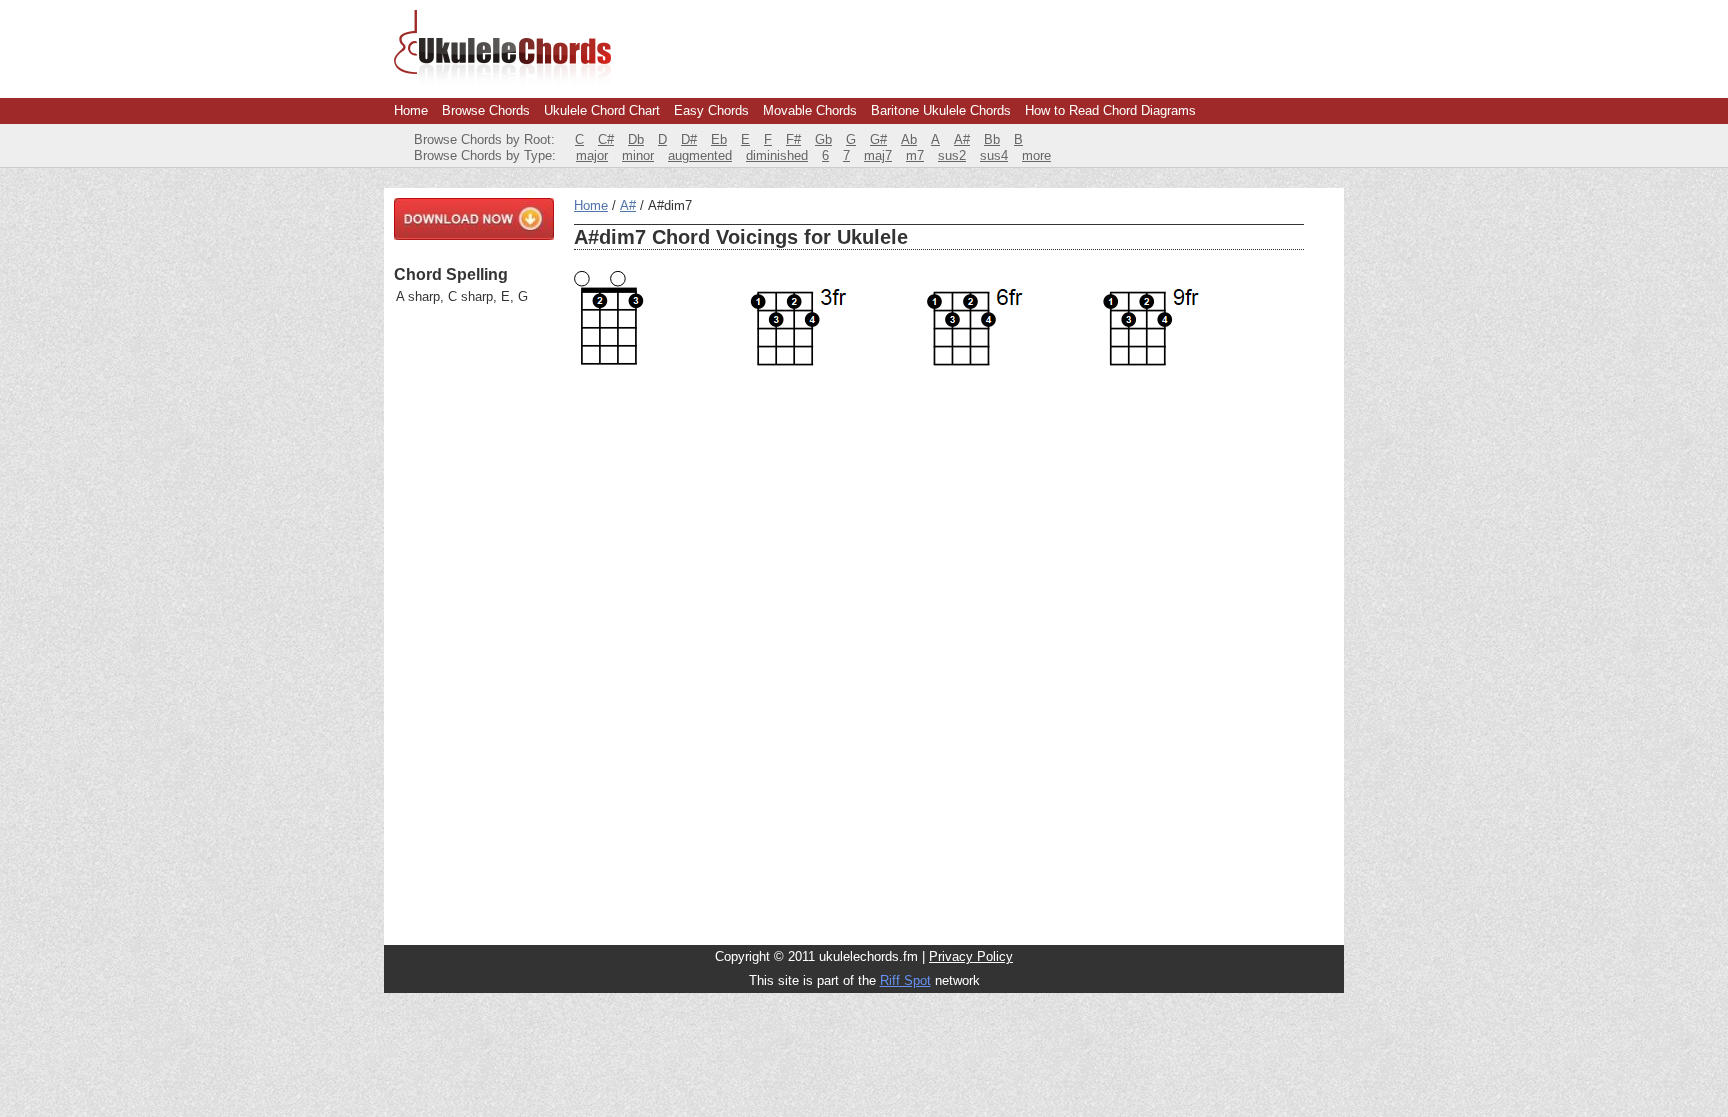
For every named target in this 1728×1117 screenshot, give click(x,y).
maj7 (878, 155)
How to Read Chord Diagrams (1110, 110)
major (592, 155)
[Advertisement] (474, 625)
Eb (719, 139)
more (1036, 155)
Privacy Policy (971, 956)
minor (638, 155)
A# (962, 139)
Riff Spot (905, 980)
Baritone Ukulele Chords (941, 110)
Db (636, 139)
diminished (777, 155)
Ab (909, 139)
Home (411, 110)
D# (689, 139)
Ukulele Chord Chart (602, 110)
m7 (915, 155)
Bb (992, 139)
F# (793, 139)
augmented (700, 155)
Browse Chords (486, 110)
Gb (823, 139)
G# (878, 139)
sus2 (952, 155)
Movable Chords (810, 110)
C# (606, 139)
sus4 (994, 155)
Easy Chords (711, 110)
